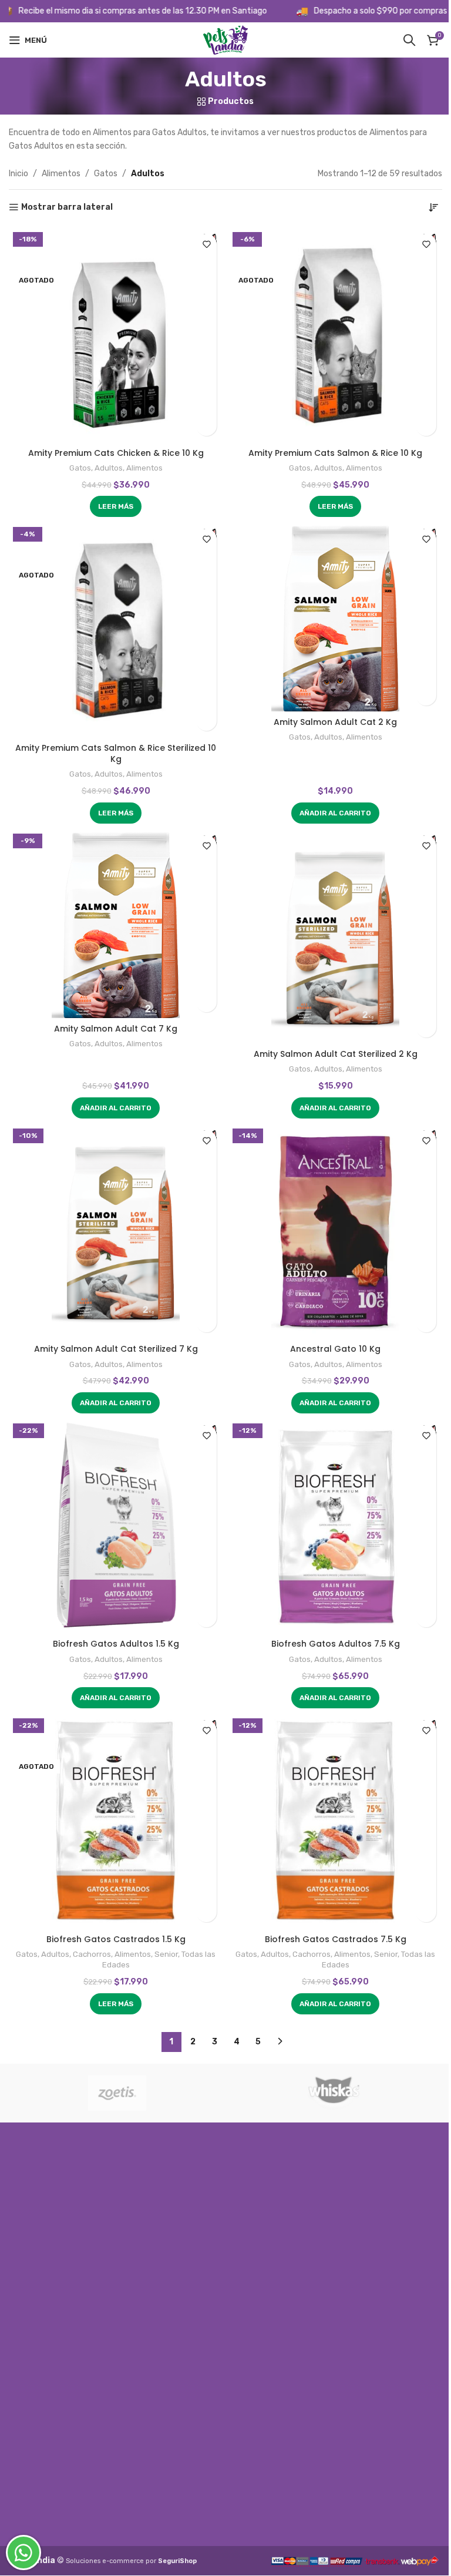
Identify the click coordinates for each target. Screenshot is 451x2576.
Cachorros (92, 1954)
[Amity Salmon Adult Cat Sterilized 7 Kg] (116, 1231)
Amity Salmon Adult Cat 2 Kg (335, 722)
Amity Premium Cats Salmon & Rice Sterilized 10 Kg (116, 754)
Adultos (109, 468)
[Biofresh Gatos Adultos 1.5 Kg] (116, 1526)
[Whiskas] (334, 2093)
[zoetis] (117, 2093)
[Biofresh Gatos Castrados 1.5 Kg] (116, 1821)
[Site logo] (225, 40)
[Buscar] (409, 40)
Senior (166, 1954)
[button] (335, 813)
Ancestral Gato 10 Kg (335, 1349)
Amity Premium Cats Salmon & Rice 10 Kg (335, 453)
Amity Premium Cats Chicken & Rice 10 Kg (116, 453)
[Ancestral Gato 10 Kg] (335, 1231)
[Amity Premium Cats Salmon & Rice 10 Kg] (335, 335)
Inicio (18, 174)
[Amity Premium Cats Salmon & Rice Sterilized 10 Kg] (116, 630)
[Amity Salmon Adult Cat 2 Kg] (335, 617)
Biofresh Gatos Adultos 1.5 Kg (116, 1644)
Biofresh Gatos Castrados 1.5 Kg (116, 1939)
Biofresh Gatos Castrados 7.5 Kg (336, 1939)
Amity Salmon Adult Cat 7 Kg (116, 1029)
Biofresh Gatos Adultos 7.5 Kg (336, 1644)
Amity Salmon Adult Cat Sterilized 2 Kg (336, 1054)
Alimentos (61, 174)
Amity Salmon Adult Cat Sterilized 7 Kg (116, 1349)
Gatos (106, 174)
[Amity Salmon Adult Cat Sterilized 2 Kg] (335, 936)
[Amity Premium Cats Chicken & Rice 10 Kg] (116, 335)
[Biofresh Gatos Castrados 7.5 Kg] (335, 1821)
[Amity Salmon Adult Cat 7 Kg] (116, 923)
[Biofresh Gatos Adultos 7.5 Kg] (335, 1526)
